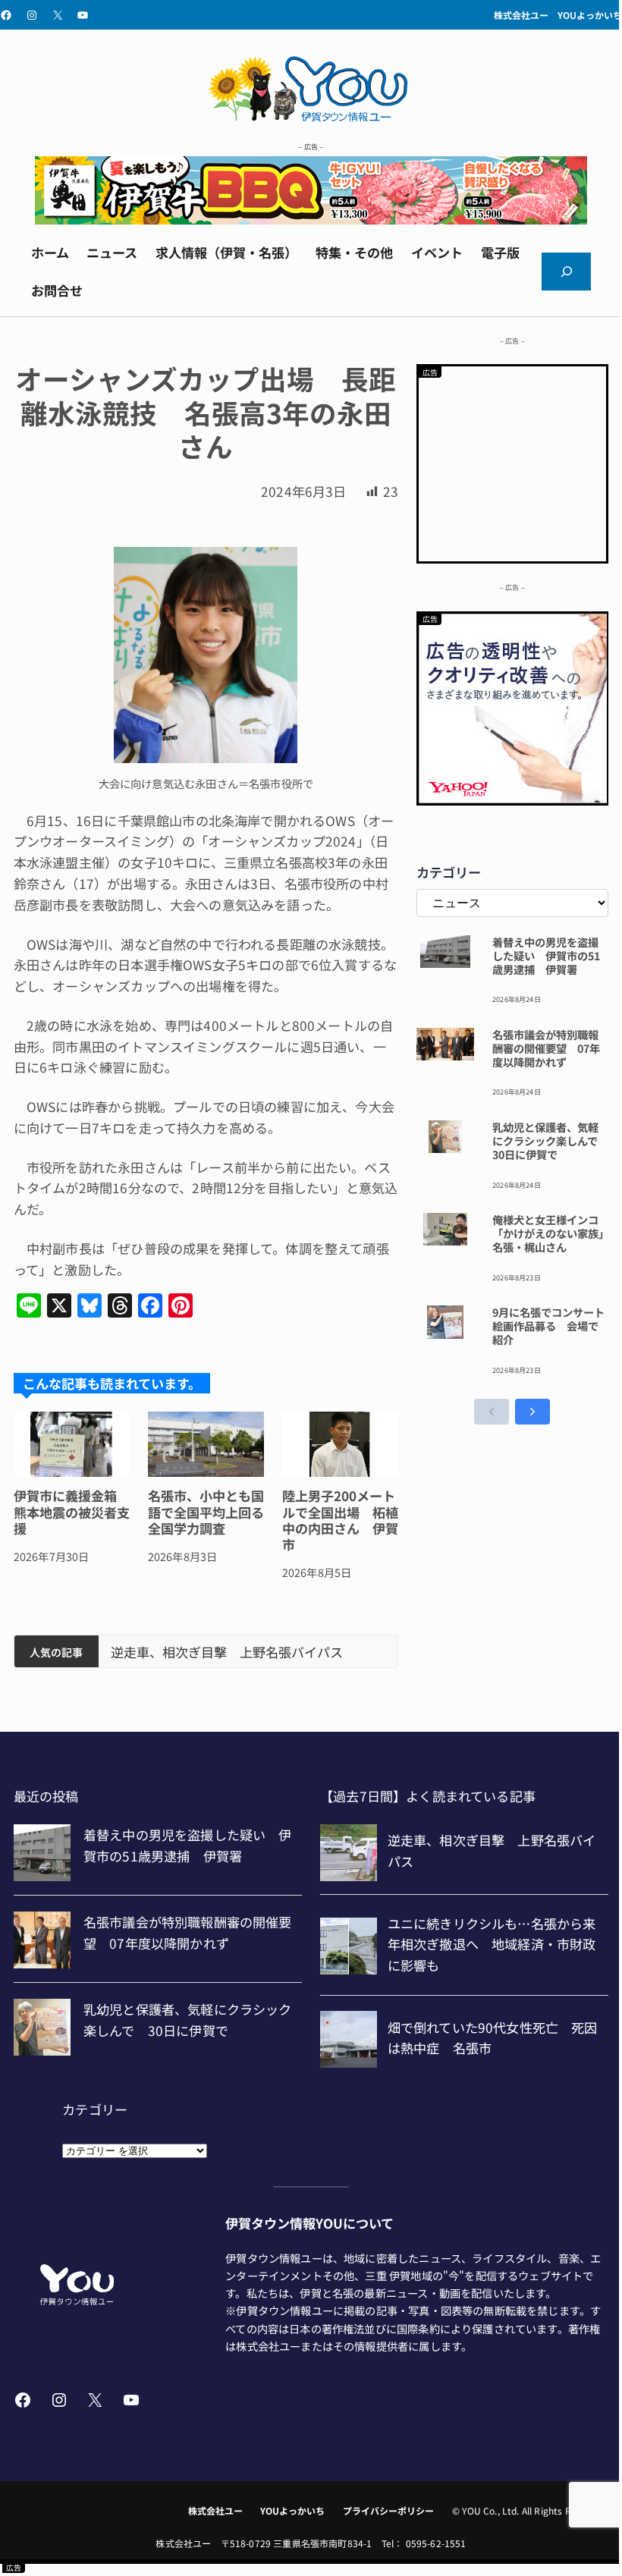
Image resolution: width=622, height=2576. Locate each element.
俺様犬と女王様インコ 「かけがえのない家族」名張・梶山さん (550, 1233)
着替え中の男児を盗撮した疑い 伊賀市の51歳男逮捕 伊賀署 (546, 956)
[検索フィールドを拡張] (566, 272)
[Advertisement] (513, 461)
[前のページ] (492, 1412)
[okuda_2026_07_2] (311, 219)
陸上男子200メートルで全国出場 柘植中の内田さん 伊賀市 (340, 1520)
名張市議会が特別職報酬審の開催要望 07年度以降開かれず (546, 1048)
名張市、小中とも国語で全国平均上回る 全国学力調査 (206, 1512)
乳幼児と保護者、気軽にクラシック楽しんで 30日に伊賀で (550, 1141)
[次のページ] (532, 1412)
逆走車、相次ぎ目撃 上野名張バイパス (227, 1652)
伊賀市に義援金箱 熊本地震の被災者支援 (72, 1512)
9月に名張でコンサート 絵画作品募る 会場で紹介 (550, 1326)
